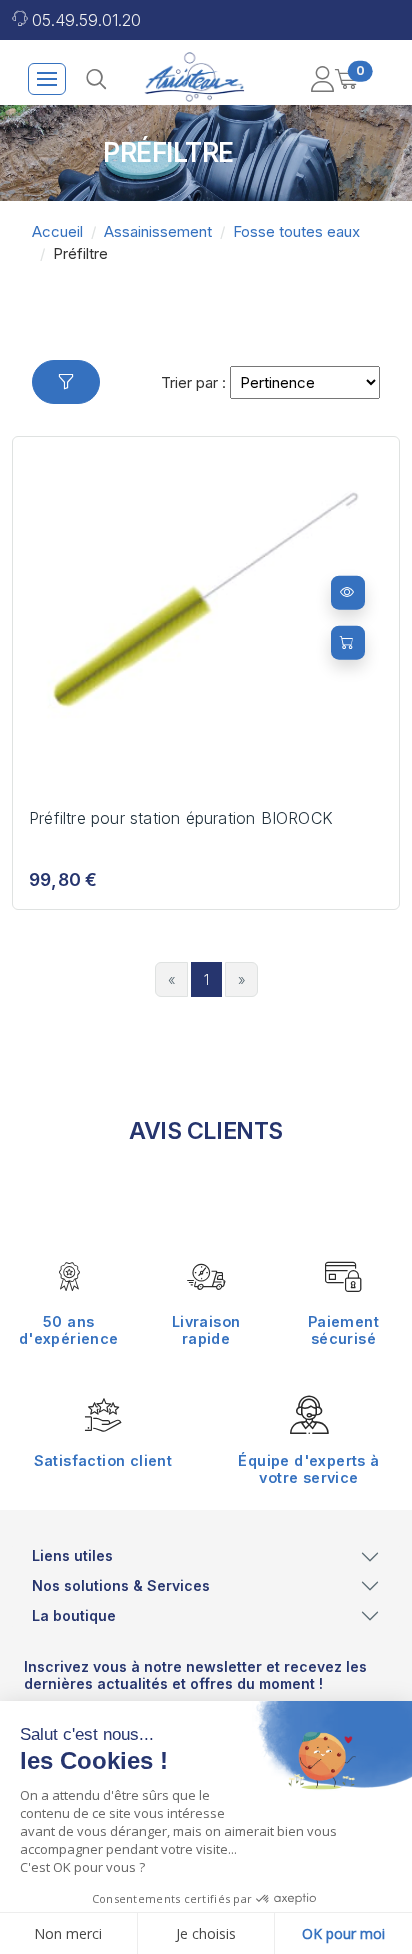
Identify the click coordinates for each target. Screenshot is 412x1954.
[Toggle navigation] (47, 79)
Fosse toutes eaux (296, 231)
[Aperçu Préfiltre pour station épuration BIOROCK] (348, 592)
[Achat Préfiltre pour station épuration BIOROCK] (348, 642)
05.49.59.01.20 (86, 20)
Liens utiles (72, 1555)
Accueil (57, 231)
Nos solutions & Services (121, 1585)
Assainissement (158, 231)
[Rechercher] (96, 79)
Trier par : (193, 382)
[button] (322, 79)
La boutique (74, 1615)
